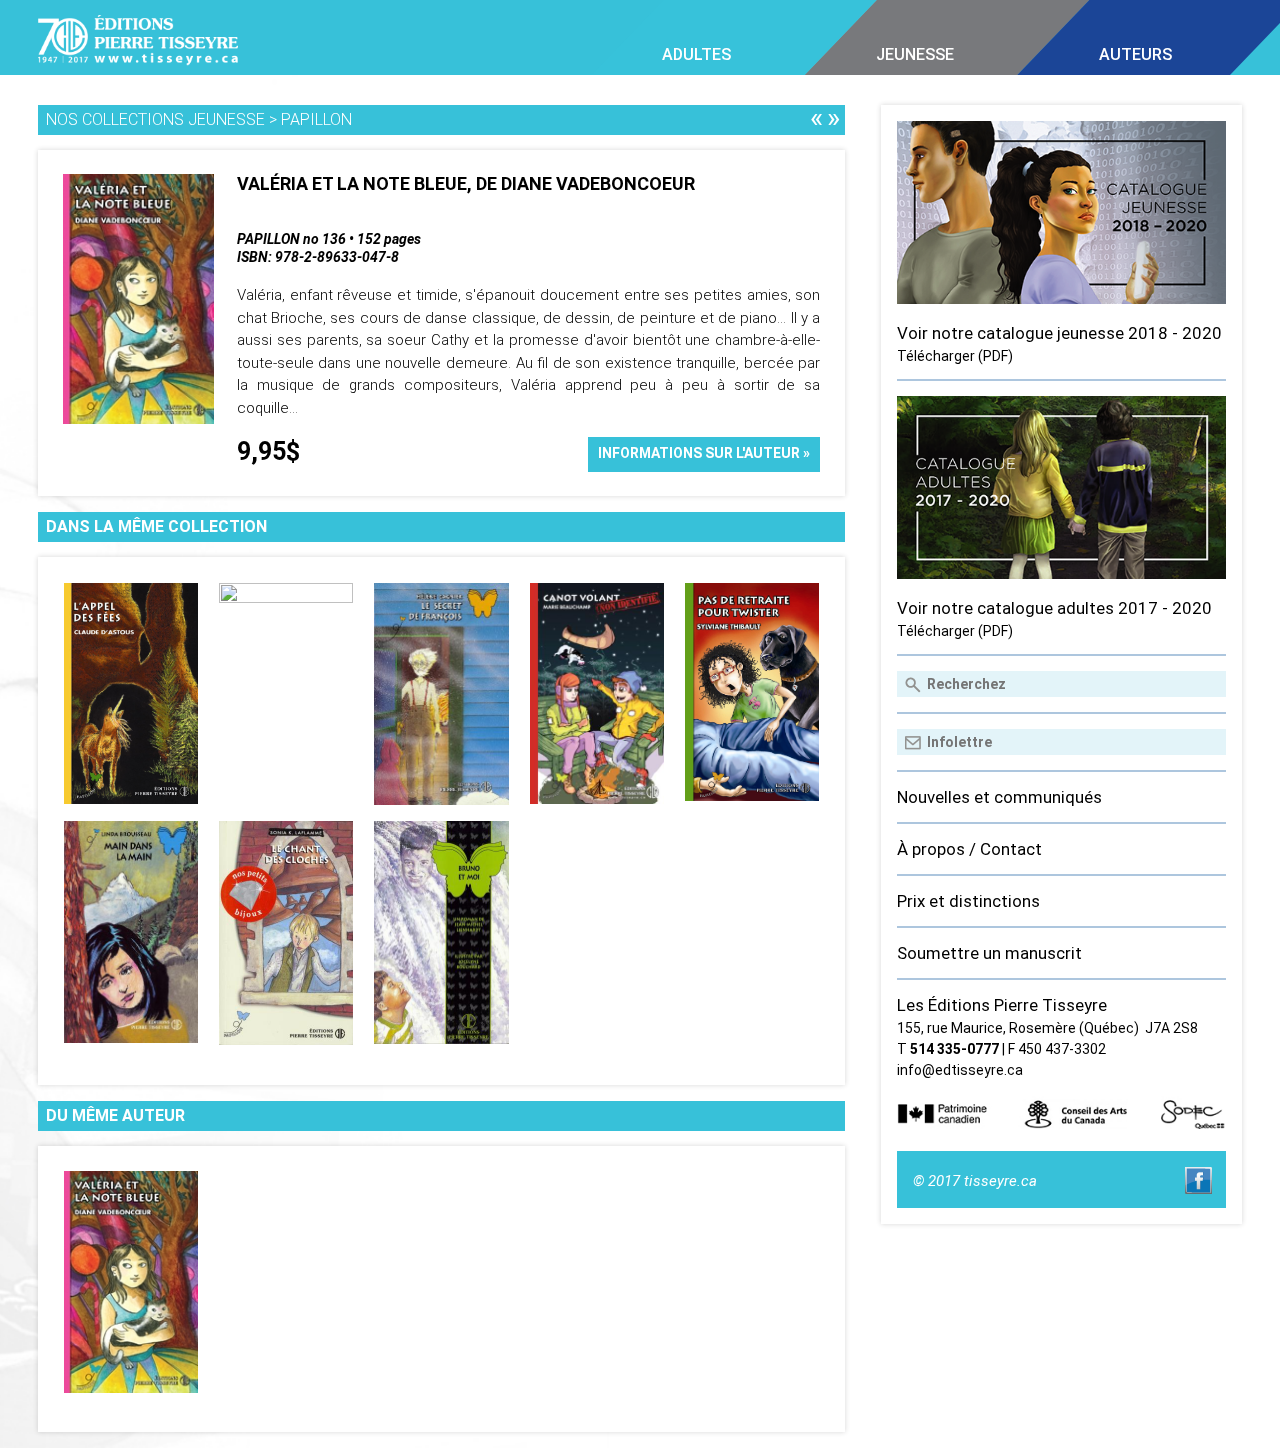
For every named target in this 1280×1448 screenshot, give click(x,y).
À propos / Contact (969, 849)
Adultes (696, 54)
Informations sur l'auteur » (704, 453)
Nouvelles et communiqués (999, 797)
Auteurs (1135, 54)
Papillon (316, 119)
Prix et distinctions (968, 901)
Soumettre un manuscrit (989, 953)
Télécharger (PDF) (955, 356)
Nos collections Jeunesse (155, 119)
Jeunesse (915, 54)
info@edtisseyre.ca (960, 1070)
